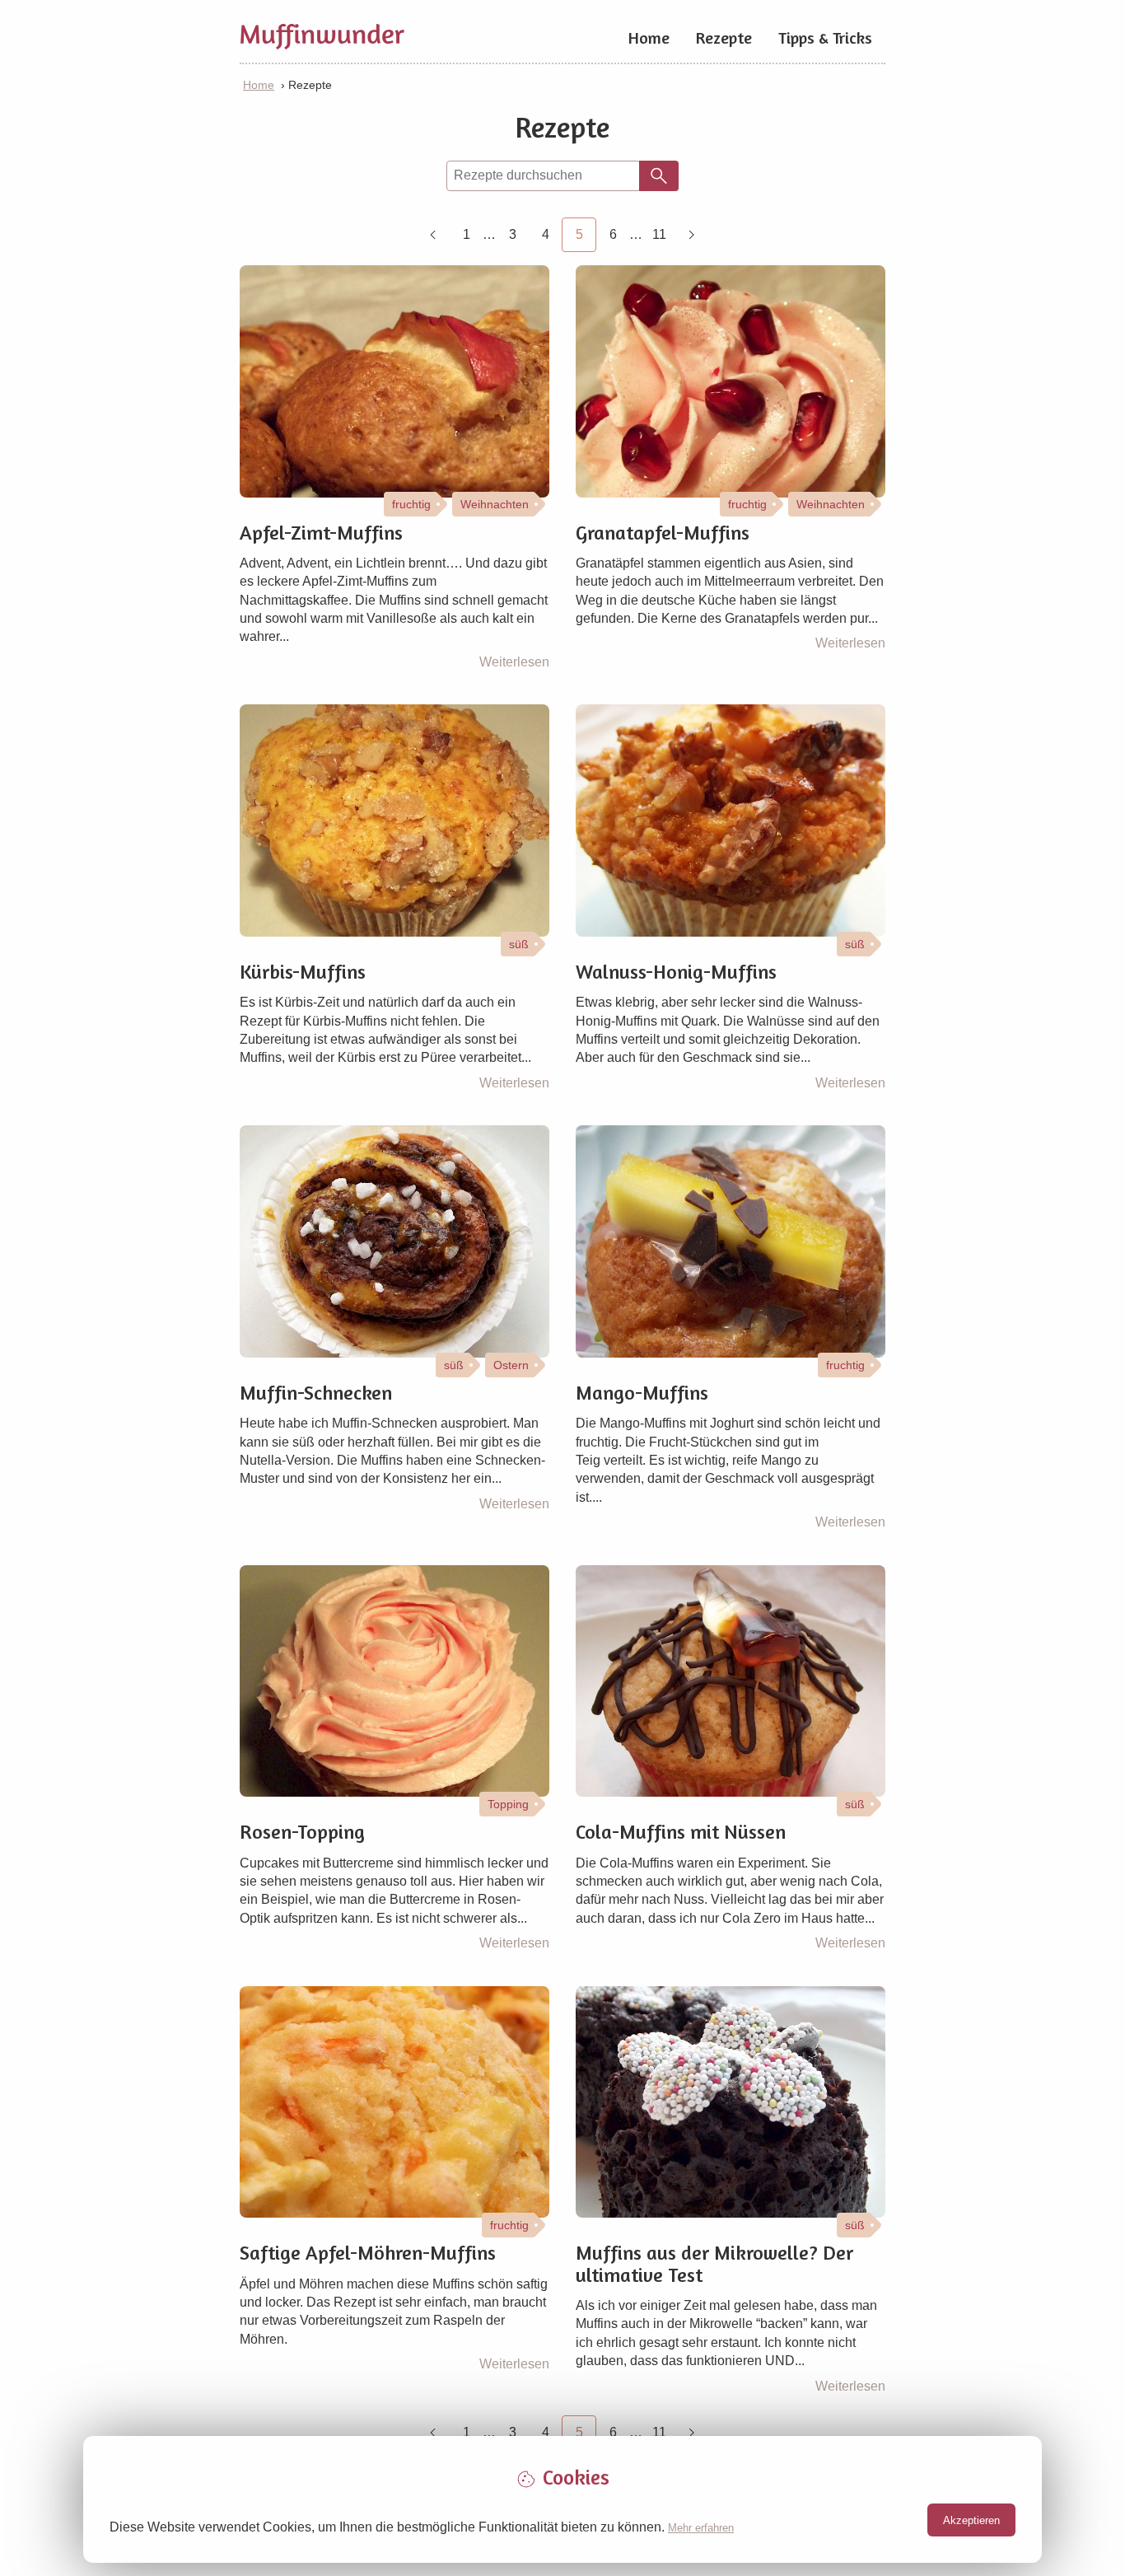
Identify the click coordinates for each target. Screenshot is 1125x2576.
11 (659, 234)
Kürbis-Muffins (303, 972)
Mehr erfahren (701, 2528)
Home (649, 37)
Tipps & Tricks (825, 37)
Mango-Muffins (642, 1393)
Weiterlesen (514, 662)
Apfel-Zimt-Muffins (321, 533)
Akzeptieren (971, 2520)
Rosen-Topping (302, 1832)
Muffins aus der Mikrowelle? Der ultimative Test (714, 2264)
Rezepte (724, 37)
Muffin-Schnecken (316, 1393)
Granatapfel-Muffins (663, 533)
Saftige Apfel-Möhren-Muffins (368, 2253)
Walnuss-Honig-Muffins (676, 972)
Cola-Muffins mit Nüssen (681, 1832)
